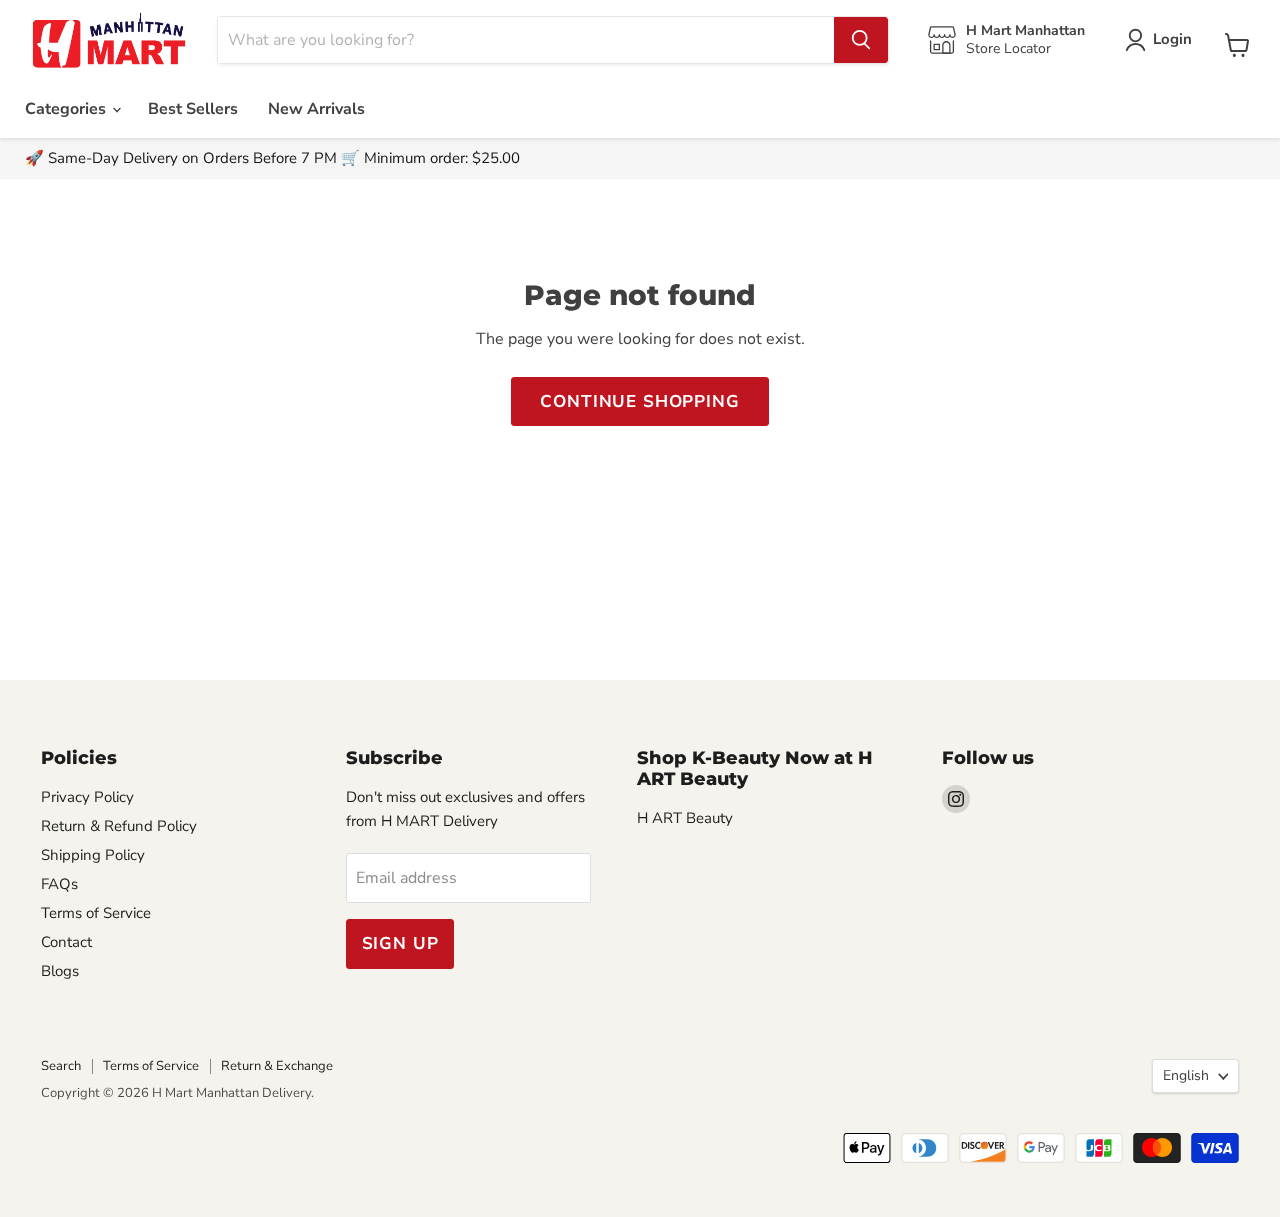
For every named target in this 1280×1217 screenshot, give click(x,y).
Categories (67, 109)
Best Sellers (193, 109)
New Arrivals (316, 109)
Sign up (400, 943)
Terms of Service (96, 913)
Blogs (60, 971)
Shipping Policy (93, 855)
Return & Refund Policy (119, 826)
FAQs (59, 884)
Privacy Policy (87, 797)
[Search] (861, 40)
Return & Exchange (277, 1066)
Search (61, 1066)
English (1186, 1075)
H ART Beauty (685, 818)
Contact (66, 942)
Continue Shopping (639, 401)
